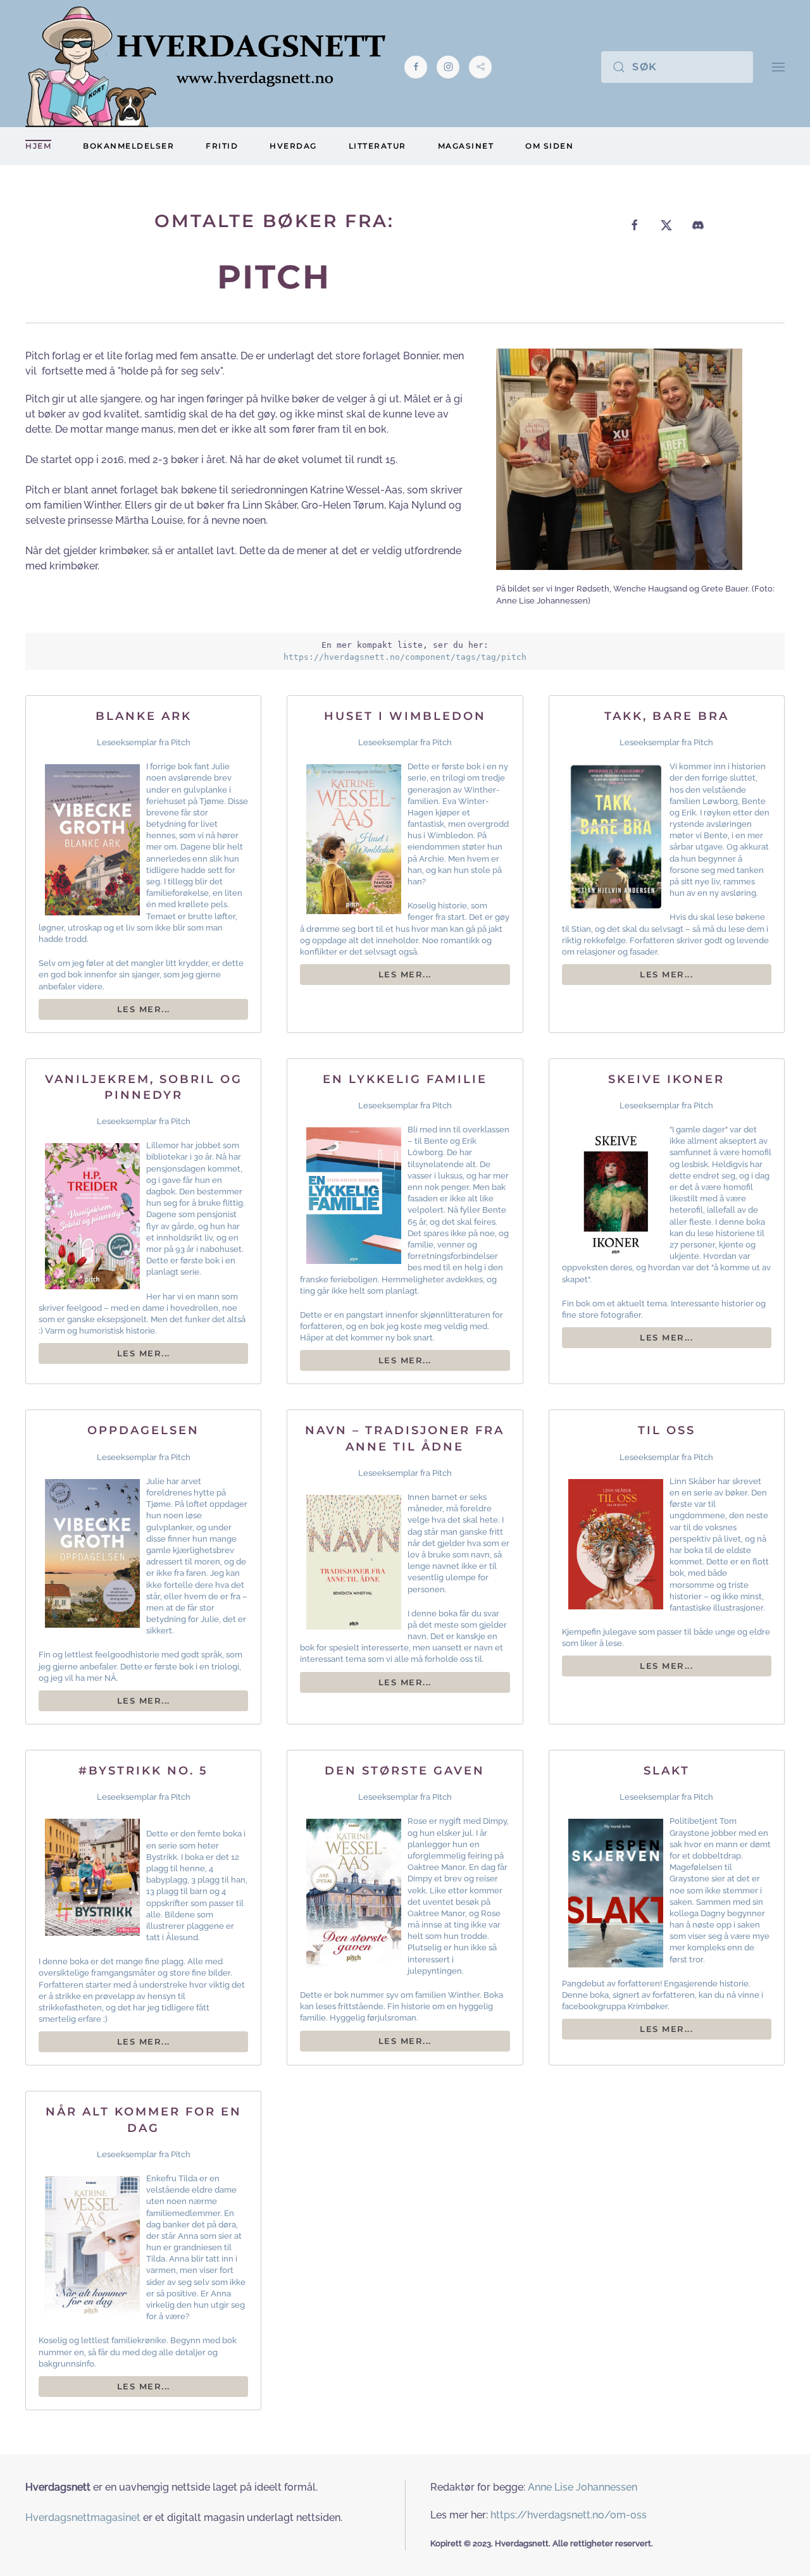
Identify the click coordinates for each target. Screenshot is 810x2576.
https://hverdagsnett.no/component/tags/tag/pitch (405, 657)
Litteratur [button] (377, 146)
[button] (778, 67)
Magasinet (466, 146)
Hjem (38, 146)
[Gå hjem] (205, 67)
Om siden (549, 146)
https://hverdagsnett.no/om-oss (569, 2515)
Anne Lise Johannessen (583, 2487)
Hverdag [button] (293, 146)
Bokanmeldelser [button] (128, 146)
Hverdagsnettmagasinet (83, 2517)
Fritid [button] (222, 146)
